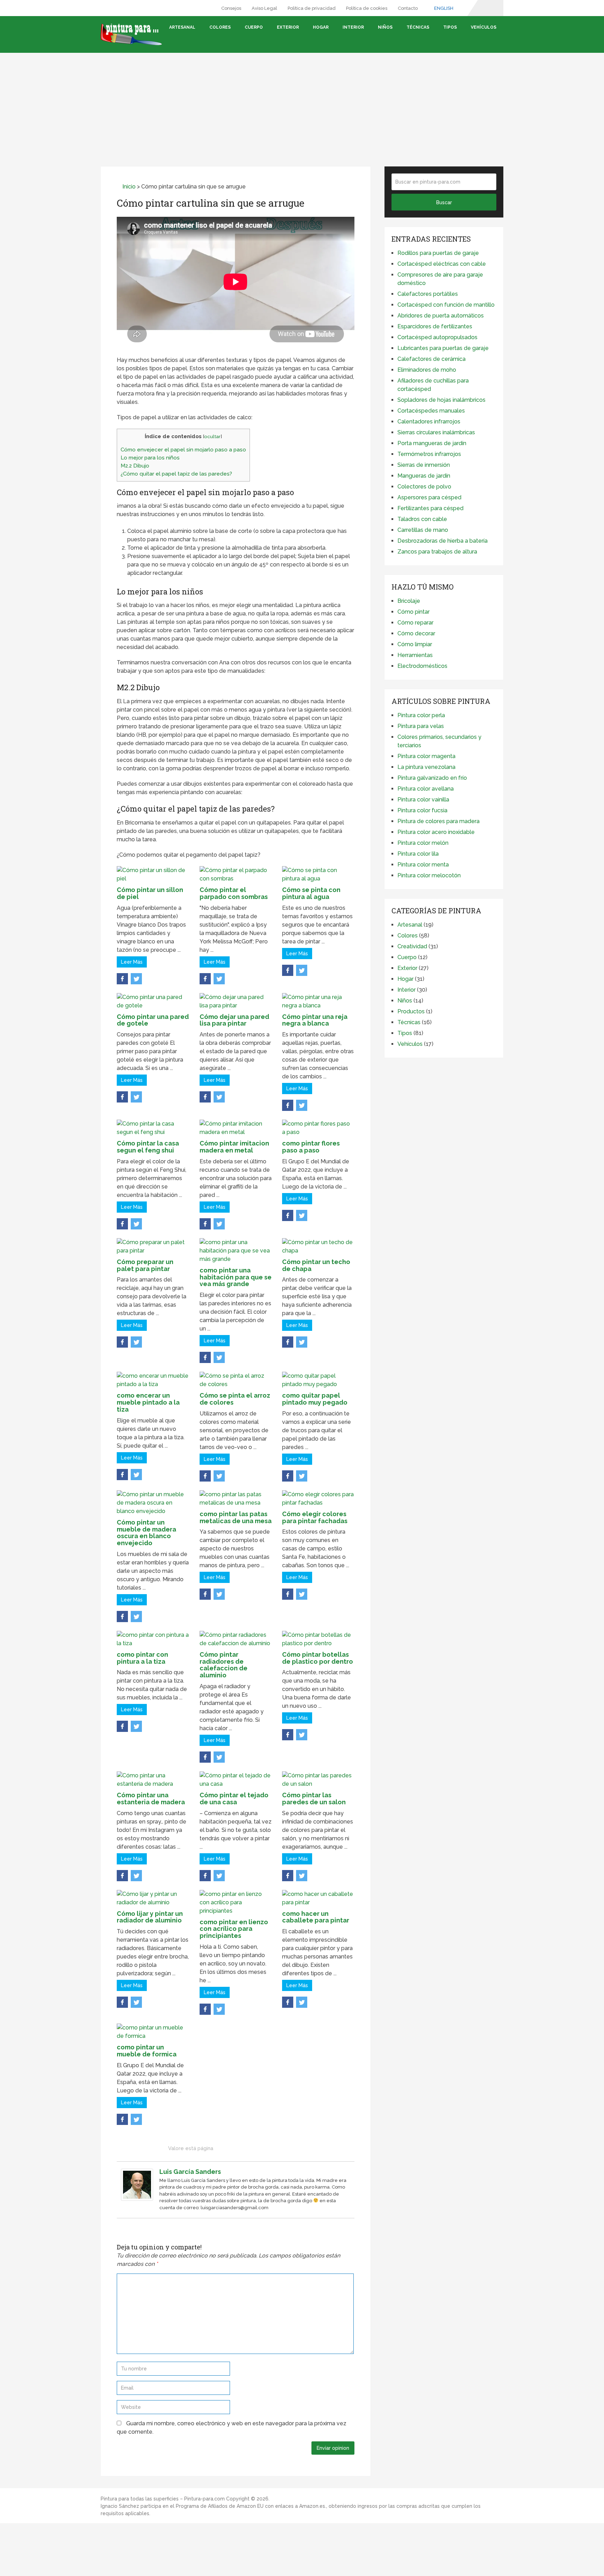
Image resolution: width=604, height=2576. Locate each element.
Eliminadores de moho (427, 370)
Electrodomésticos (422, 666)
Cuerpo (254, 27)
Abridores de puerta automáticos (441, 316)
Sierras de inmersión (424, 465)
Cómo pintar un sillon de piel (150, 893)
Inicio (128, 187)
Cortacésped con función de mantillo (446, 305)
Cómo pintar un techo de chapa (316, 1265)
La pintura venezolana (426, 767)
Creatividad (412, 946)
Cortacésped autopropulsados (437, 337)
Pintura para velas (421, 726)
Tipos (450, 27)
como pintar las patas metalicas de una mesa (236, 1517)
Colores (220, 27)
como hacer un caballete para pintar (316, 1917)
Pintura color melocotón (429, 875)
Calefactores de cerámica (432, 359)
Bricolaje (409, 601)
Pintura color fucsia (422, 810)
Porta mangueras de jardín (432, 443)
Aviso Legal (264, 8)
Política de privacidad (312, 8)
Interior (353, 27)
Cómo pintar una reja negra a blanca (315, 1020)
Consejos (231, 8)
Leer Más (132, 962)
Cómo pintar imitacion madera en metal (234, 1147)
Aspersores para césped (429, 497)
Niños (385, 27)
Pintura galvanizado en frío (432, 778)
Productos (411, 1011)
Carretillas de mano (423, 530)
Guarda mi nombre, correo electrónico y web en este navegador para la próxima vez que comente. (232, 2428)
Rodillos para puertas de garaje (438, 253)
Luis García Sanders (190, 2172)
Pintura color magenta (426, 756)
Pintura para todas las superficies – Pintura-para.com (163, 2499)
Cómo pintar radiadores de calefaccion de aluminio (224, 1665)
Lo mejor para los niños (150, 458)
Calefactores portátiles (428, 294)
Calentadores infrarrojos (429, 422)
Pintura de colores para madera (438, 821)
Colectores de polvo (424, 487)
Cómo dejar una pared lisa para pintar (234, 1020)
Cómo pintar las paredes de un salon (314, 1799)
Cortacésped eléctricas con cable (442, 264)
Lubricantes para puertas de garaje (443, 348)
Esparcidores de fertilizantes (435, 326)
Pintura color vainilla (423, 800)
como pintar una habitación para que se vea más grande (236, 1277)
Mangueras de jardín (424, 476)
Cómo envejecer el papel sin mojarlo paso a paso (183, 450)
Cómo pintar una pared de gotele (153, 1020)
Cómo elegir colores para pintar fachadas (315, 1517)
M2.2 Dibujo (135, 466)
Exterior (288, 27)
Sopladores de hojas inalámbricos (441, 400)
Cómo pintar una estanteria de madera (151, 1799)
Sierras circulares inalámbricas (436, 432)
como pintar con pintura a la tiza (142, 1658)
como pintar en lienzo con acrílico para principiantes (234, 1929)
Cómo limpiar (415, 644)
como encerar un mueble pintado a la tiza (148, 1402)
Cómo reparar (415, 623)
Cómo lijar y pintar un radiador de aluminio (150, 1917)
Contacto (408, 8)
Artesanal (182, 27)
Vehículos (484, 27)
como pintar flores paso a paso (311, 1147)
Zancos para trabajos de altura (437, 552)
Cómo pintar (414, 612)
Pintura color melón (423, 843)
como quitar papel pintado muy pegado (315, 1399)
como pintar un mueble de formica (147, 2051)
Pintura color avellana (426, 789)
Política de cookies (367, 8)
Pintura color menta (423, 865)
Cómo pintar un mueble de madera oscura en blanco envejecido (146, 1533)
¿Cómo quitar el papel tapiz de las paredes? (176, 474)
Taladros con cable (422, 519)
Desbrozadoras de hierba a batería (443, 541)
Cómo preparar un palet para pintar (145, 1265)
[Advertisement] (302, 102)
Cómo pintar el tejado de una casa (234, 1799)
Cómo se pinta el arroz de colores (235, 1399)
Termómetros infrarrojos (429, 454)
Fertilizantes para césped (430, 508)
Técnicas (418, 27)
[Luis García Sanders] (137, 2199)
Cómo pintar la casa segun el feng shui (148, 1147)
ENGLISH (443, 8)
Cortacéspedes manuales (431, 411)
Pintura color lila (418, 854)
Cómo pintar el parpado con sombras (234, 893)
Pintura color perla (421, 715)
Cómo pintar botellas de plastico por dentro (318, 1658)
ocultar (212, 436)
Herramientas (415, 655)
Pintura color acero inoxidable (436, 832)
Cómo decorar (416, 633)
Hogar (321, 27)
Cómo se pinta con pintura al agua (311, 893)
